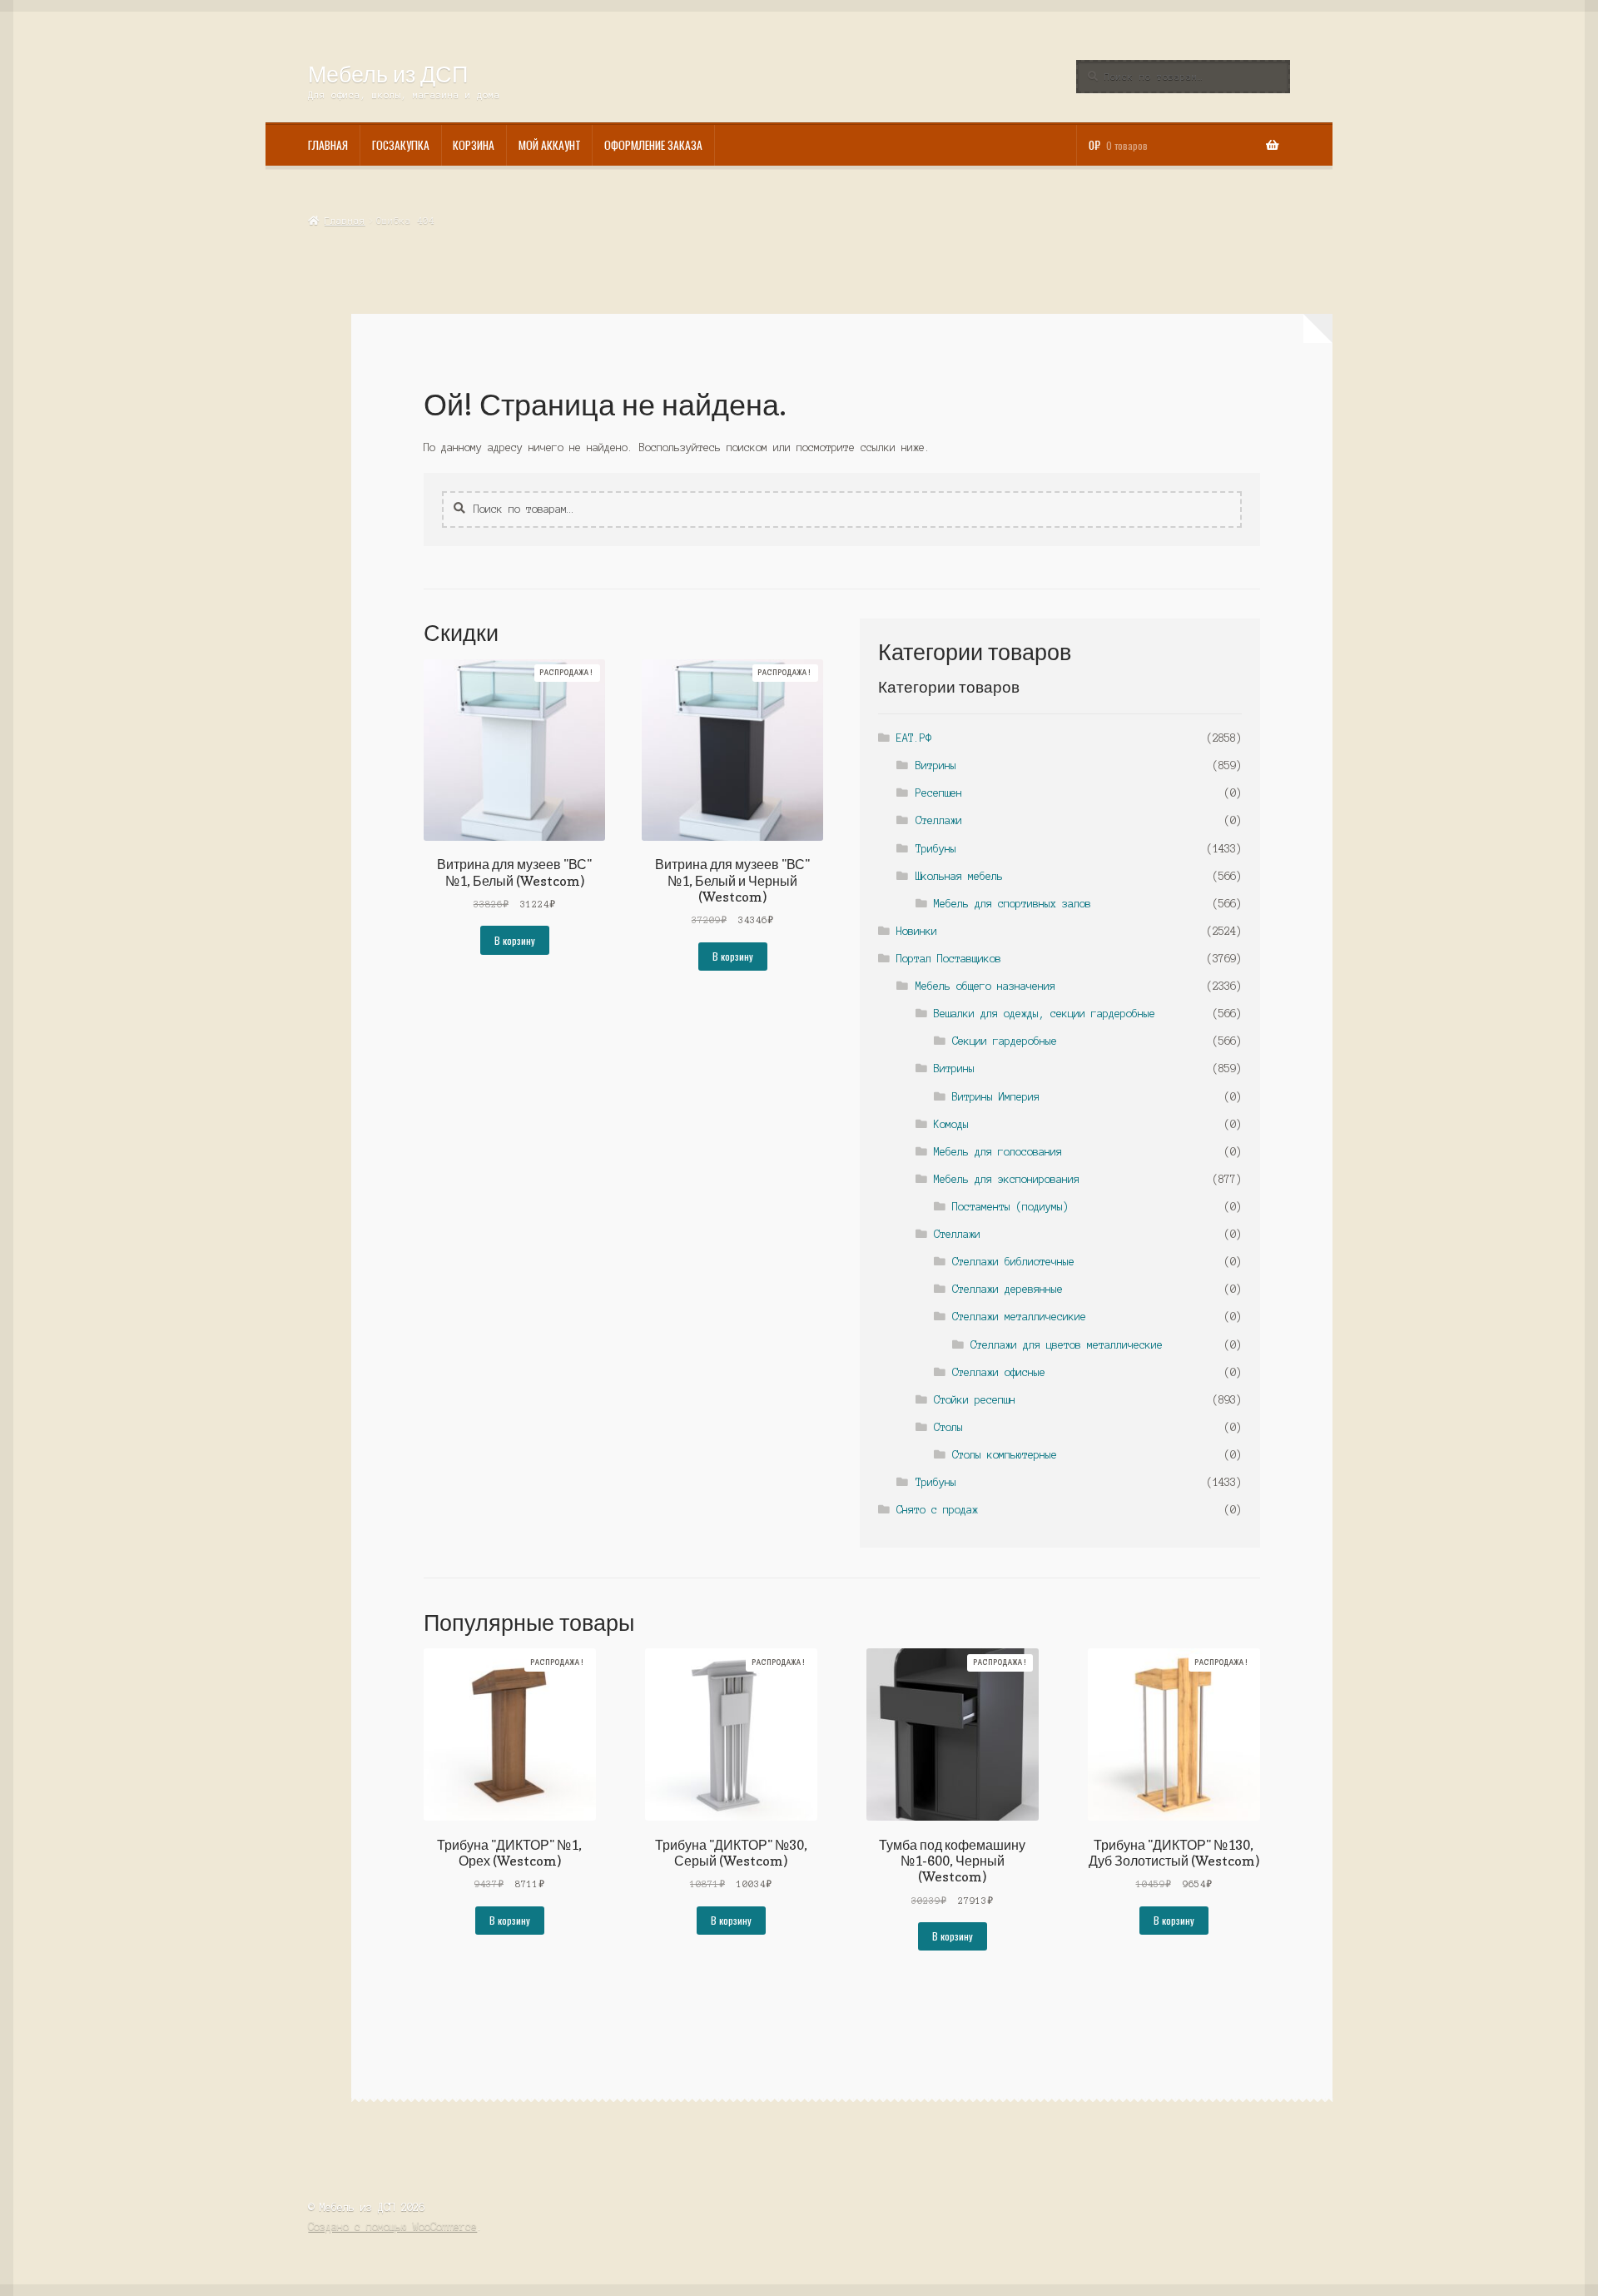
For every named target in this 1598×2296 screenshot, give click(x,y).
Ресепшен (939, 793)
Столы (948, 1427)
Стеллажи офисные (999, 1372)
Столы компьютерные (1005, 1455)
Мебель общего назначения (985, 986)
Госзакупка (401, 145)
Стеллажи (939, 820)
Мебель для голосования (998, 1152)
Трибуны (936, 849)
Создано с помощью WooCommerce (392, 2226)
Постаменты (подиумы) (1010, 1207)
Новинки (917, 931)
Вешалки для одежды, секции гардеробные (1045, 1014)
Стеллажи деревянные (1007, 1289)
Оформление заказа (653, 145)
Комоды (951, 1124)
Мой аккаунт (550, 145)
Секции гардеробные (1005, 1041)
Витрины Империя (996, 1097)
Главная (328, 145)
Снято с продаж (937, 1510)
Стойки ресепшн (975, 1400)
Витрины (936, 765)
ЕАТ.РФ (914, 738)
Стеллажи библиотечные (1013, 1262)
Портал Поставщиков (949, 959)
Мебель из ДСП (388, 74)
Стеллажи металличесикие (1019, 1317)
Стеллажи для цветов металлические (1067, 1345)
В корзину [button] (515, 940)
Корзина (474, 145)
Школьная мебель (959, 876)
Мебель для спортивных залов (1012, 904)
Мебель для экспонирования (1007, 1179)
